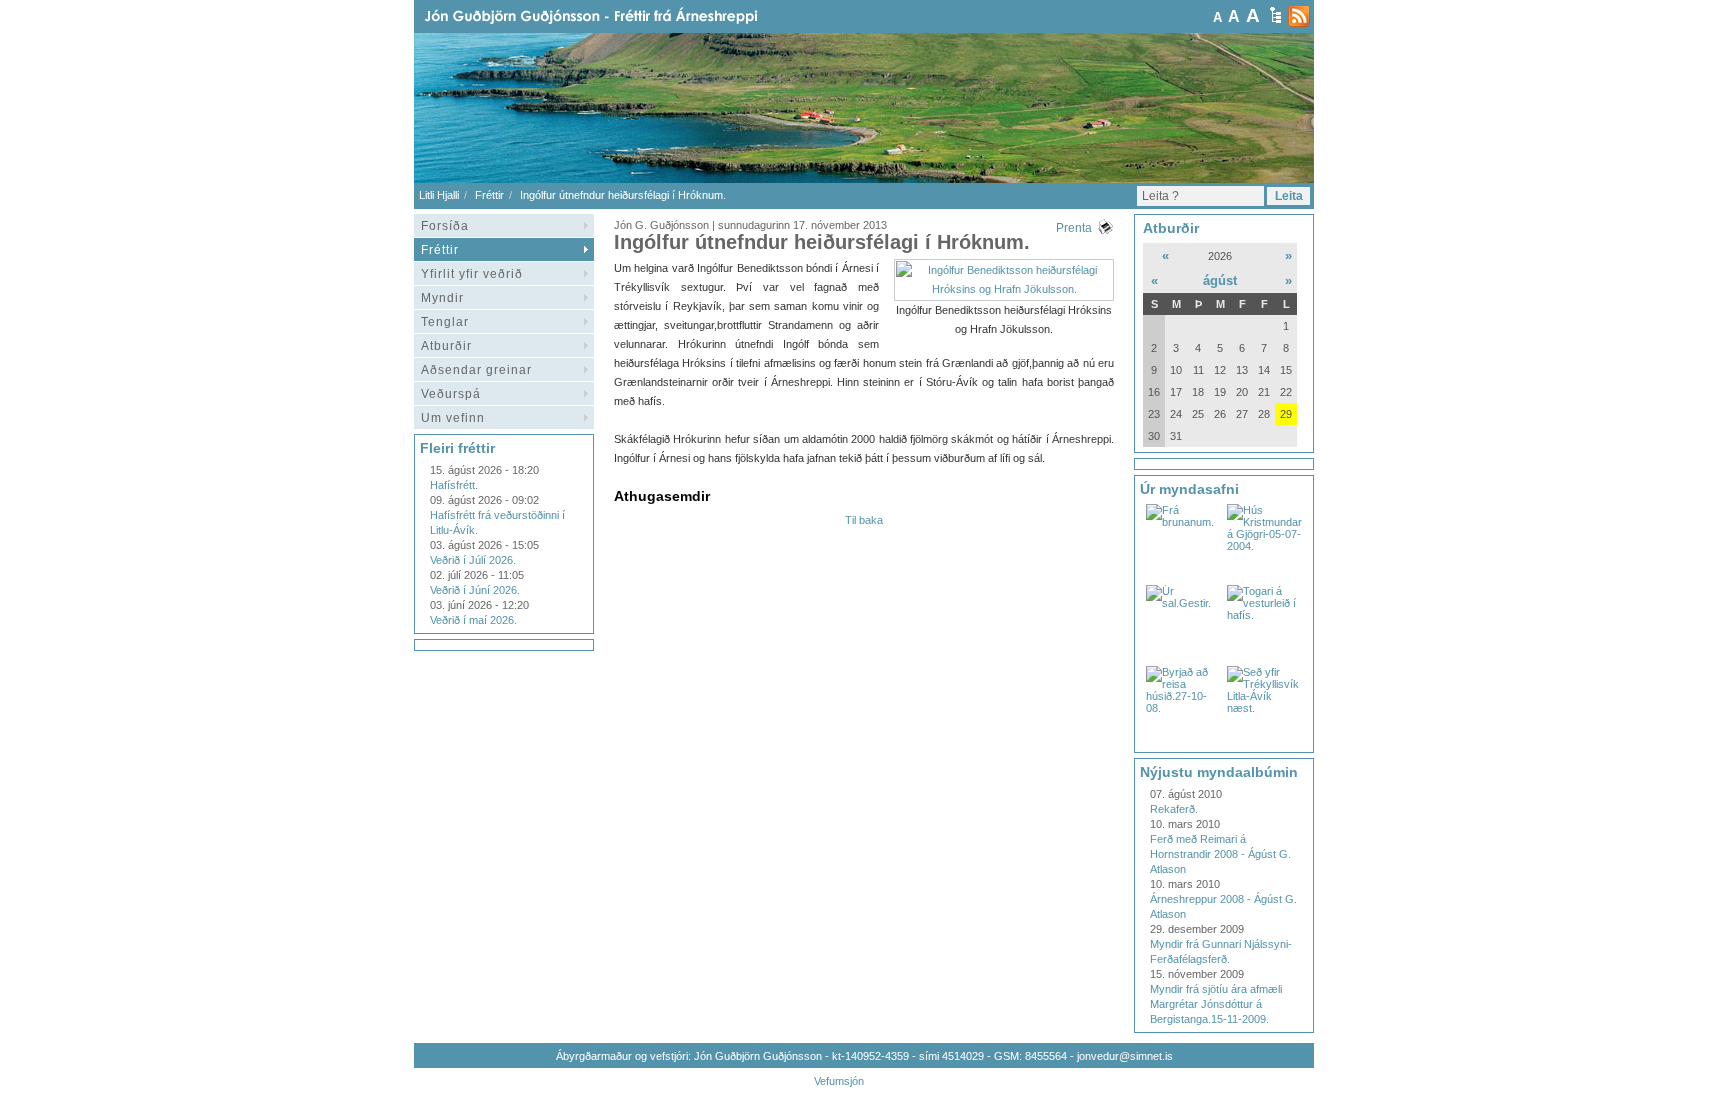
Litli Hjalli (439, 195)
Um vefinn (453, 418)
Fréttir (489, 195)
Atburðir (446, 346)
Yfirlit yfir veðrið (472, 274)
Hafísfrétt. (454, 485)
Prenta (1074, 228)
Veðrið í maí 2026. (473, 620)
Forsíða (445, 226)
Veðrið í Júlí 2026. (473, 560)
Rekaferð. (1174, 809)
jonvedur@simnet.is (1125, 1056)
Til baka (864, 520)
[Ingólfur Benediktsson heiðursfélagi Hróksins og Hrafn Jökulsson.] (1004, 289)
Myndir (442, 298)
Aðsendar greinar (476, 370)
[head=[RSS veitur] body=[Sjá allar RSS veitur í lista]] (1299, 16)
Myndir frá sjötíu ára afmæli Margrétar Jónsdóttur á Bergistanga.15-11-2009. (1216, 1004)
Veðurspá (451, 394)
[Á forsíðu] (623, 16)
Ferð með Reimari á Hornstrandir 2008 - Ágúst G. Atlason (1220, 854)
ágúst (1220, 280)
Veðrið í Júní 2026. (475, 590)
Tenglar (445, 322)
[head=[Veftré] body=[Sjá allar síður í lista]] (1275, 15)
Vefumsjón (839, 1081)
